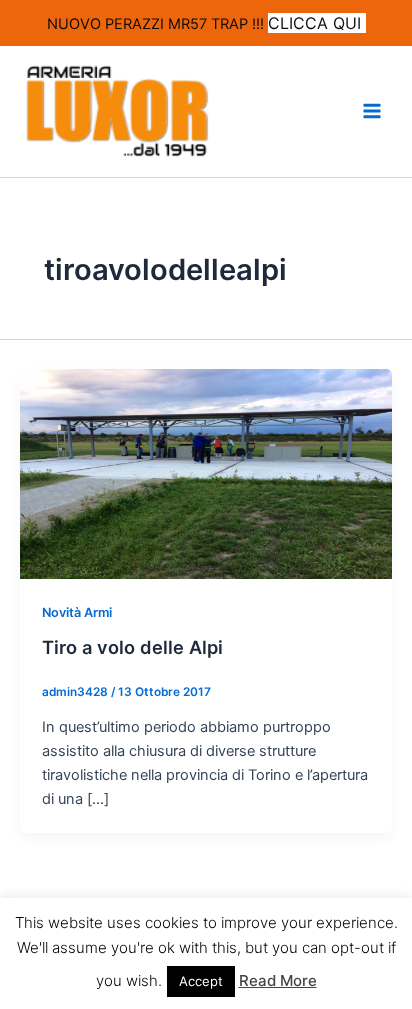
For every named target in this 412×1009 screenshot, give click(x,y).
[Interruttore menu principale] (372, 111)
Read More (278, 980)
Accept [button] (201, 981)
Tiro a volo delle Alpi (132, 647)
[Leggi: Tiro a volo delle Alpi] (206, 473)
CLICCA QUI (317, 23)
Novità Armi (77, 612)
